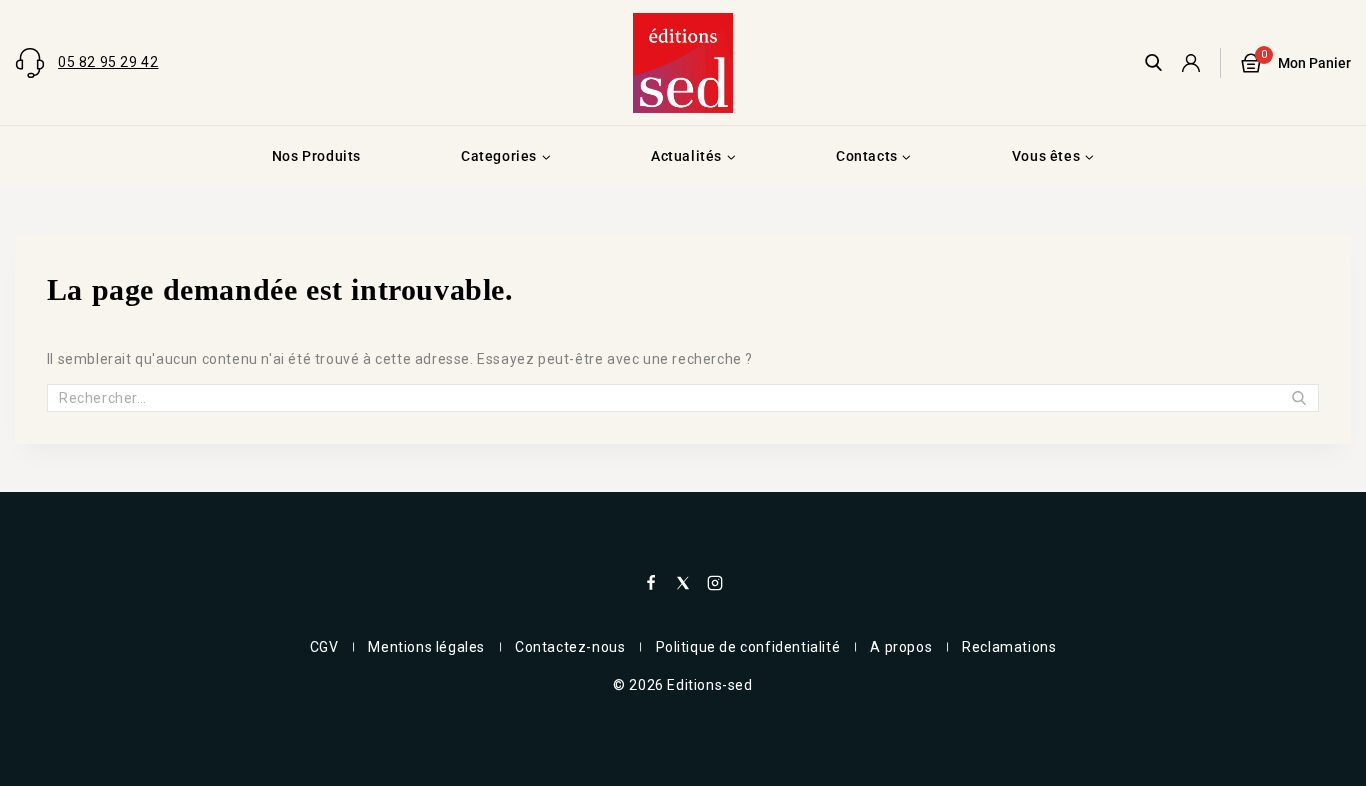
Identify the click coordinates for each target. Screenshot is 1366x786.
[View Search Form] (1153, 62)
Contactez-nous (570, 647)
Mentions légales (426, 647)
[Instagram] (715, 583)
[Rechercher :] (683, 398)
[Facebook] (651, 583)
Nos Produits (316, 156)
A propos (901, 647)
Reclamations (1009, 647)
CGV (324, 647)
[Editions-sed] (683, 63)
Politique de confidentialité (748, 647)
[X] (683, 583)
